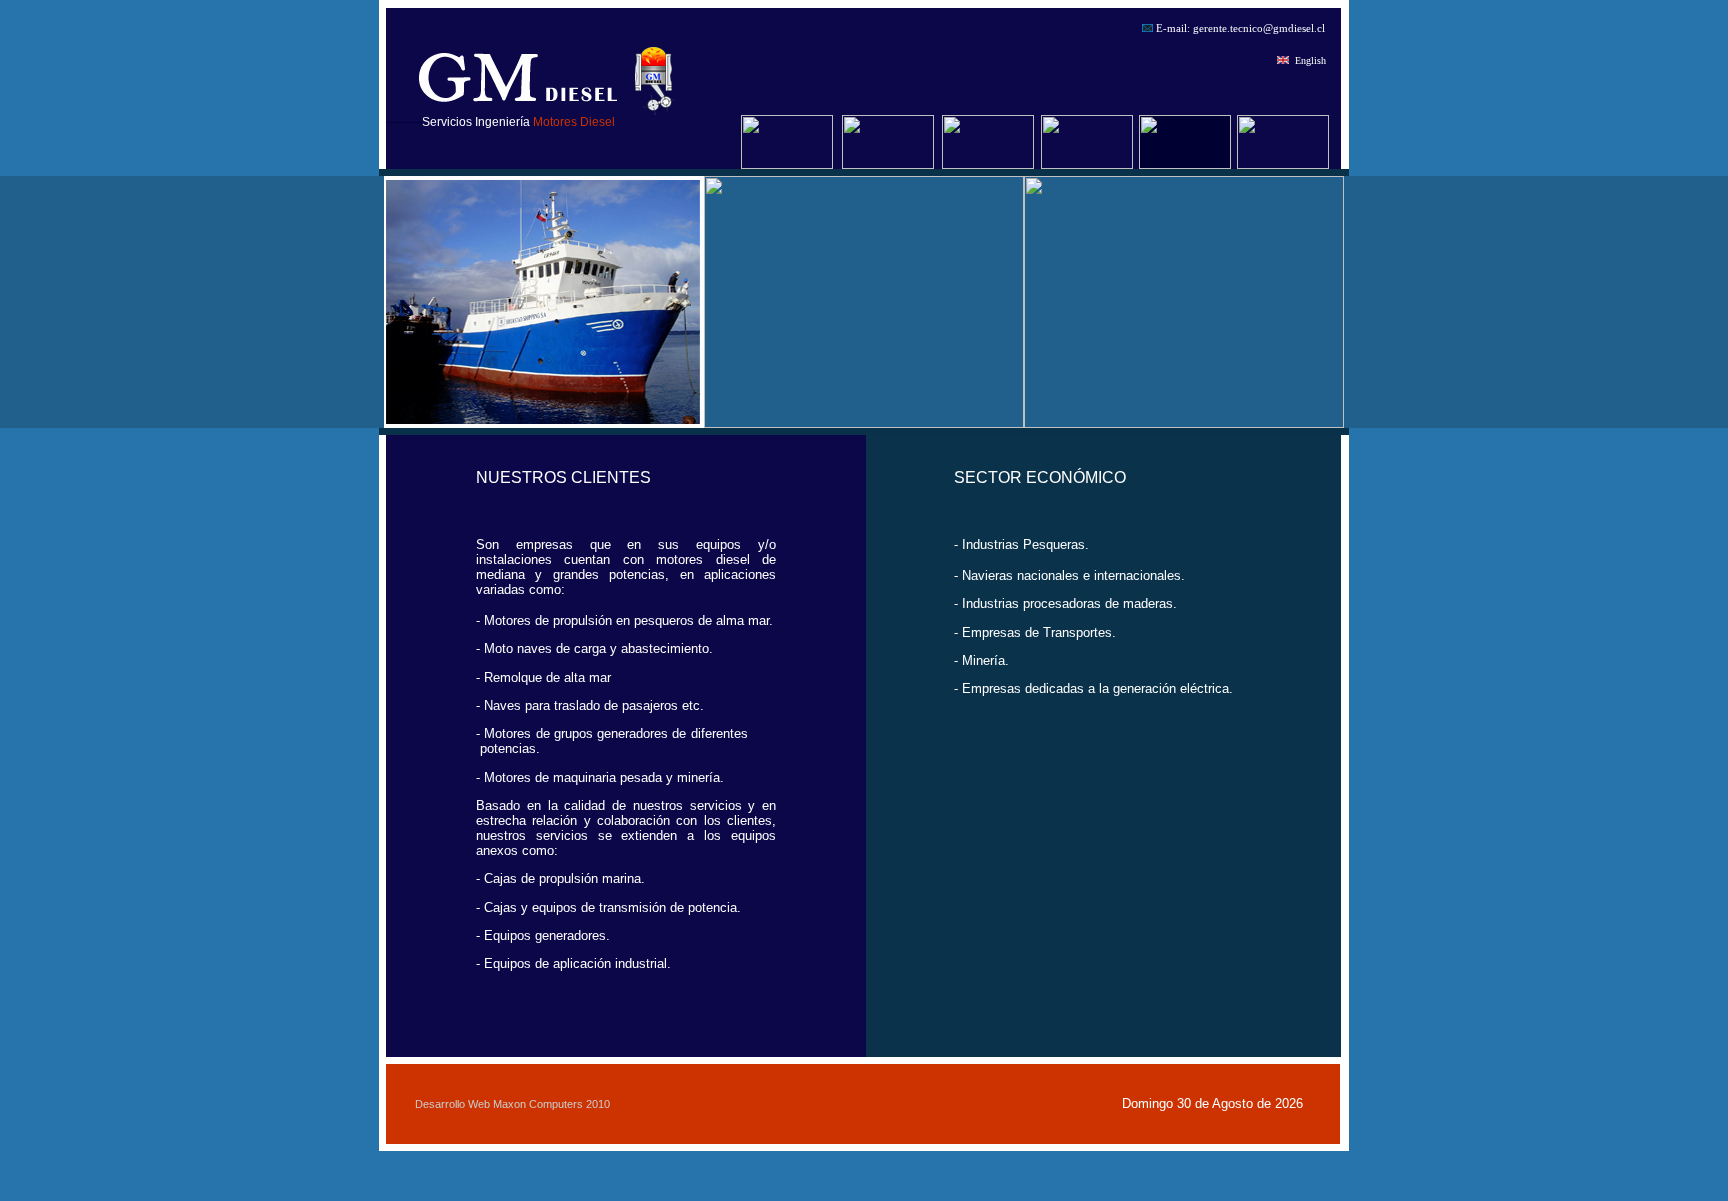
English (1310, 60)
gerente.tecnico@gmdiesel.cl (1259, 28)
